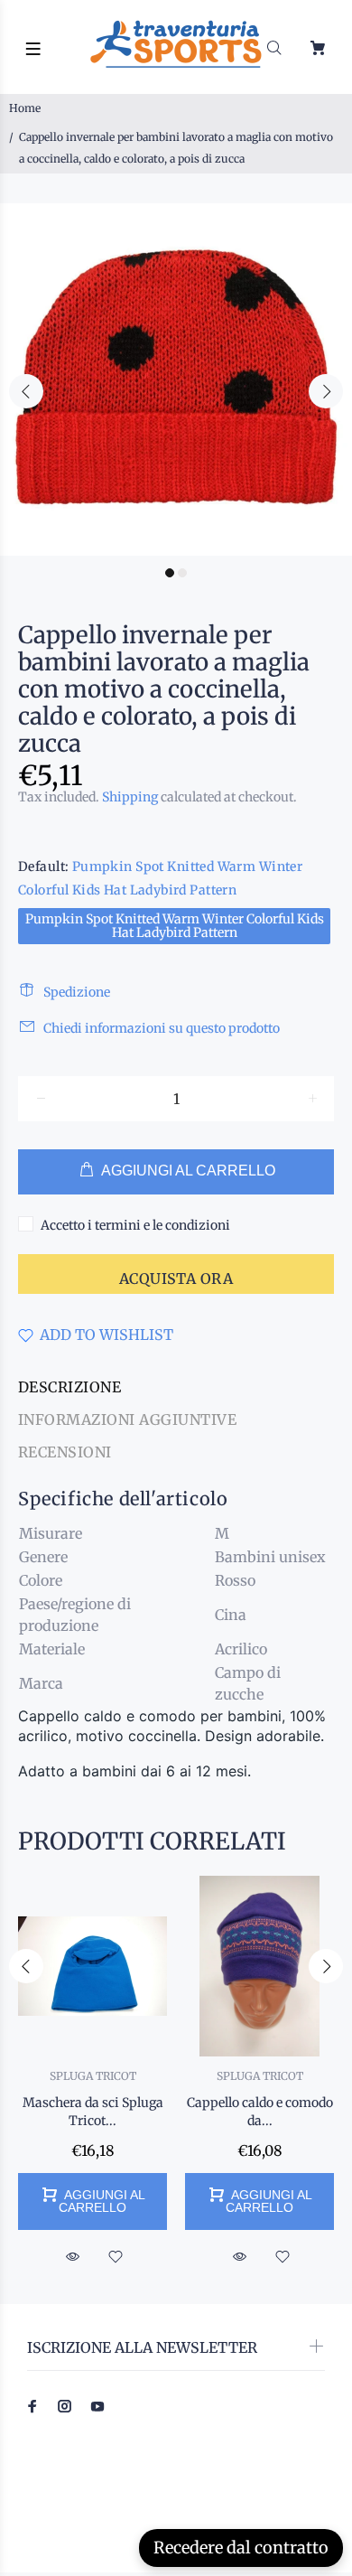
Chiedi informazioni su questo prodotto (162, 1028)
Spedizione (77, 992)
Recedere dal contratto (241, 2548)
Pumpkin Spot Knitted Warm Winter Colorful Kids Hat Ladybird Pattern (175, 926)
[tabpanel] (176, 379)
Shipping (130, 797)
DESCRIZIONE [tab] (69, 1387)
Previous (26, 391)
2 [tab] (182, 573)
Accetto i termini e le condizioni (135, 1225)
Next (326, 391)
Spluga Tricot (93, 2076)
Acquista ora (176, 1279)
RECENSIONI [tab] (65, 1452)
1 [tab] (170, 573)
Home (25, 108)
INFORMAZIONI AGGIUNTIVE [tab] (127, 1419)
